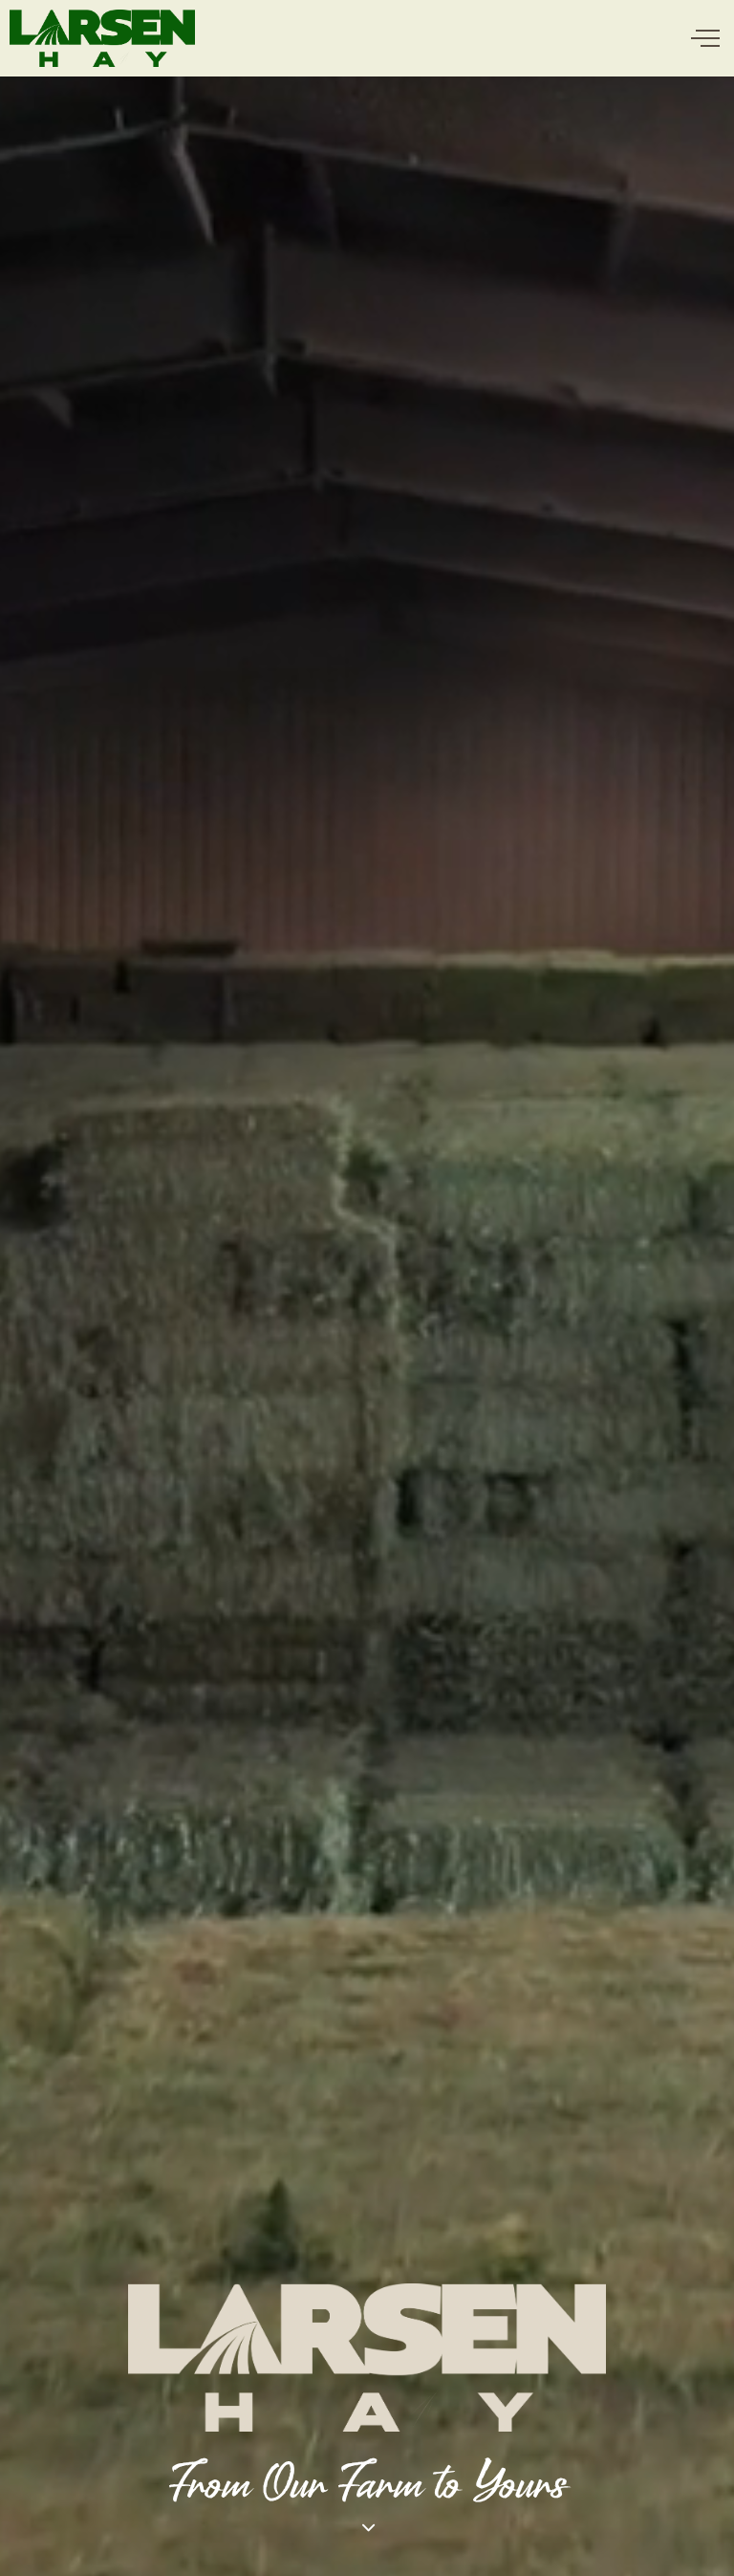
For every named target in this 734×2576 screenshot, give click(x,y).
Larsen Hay (102, 38)
